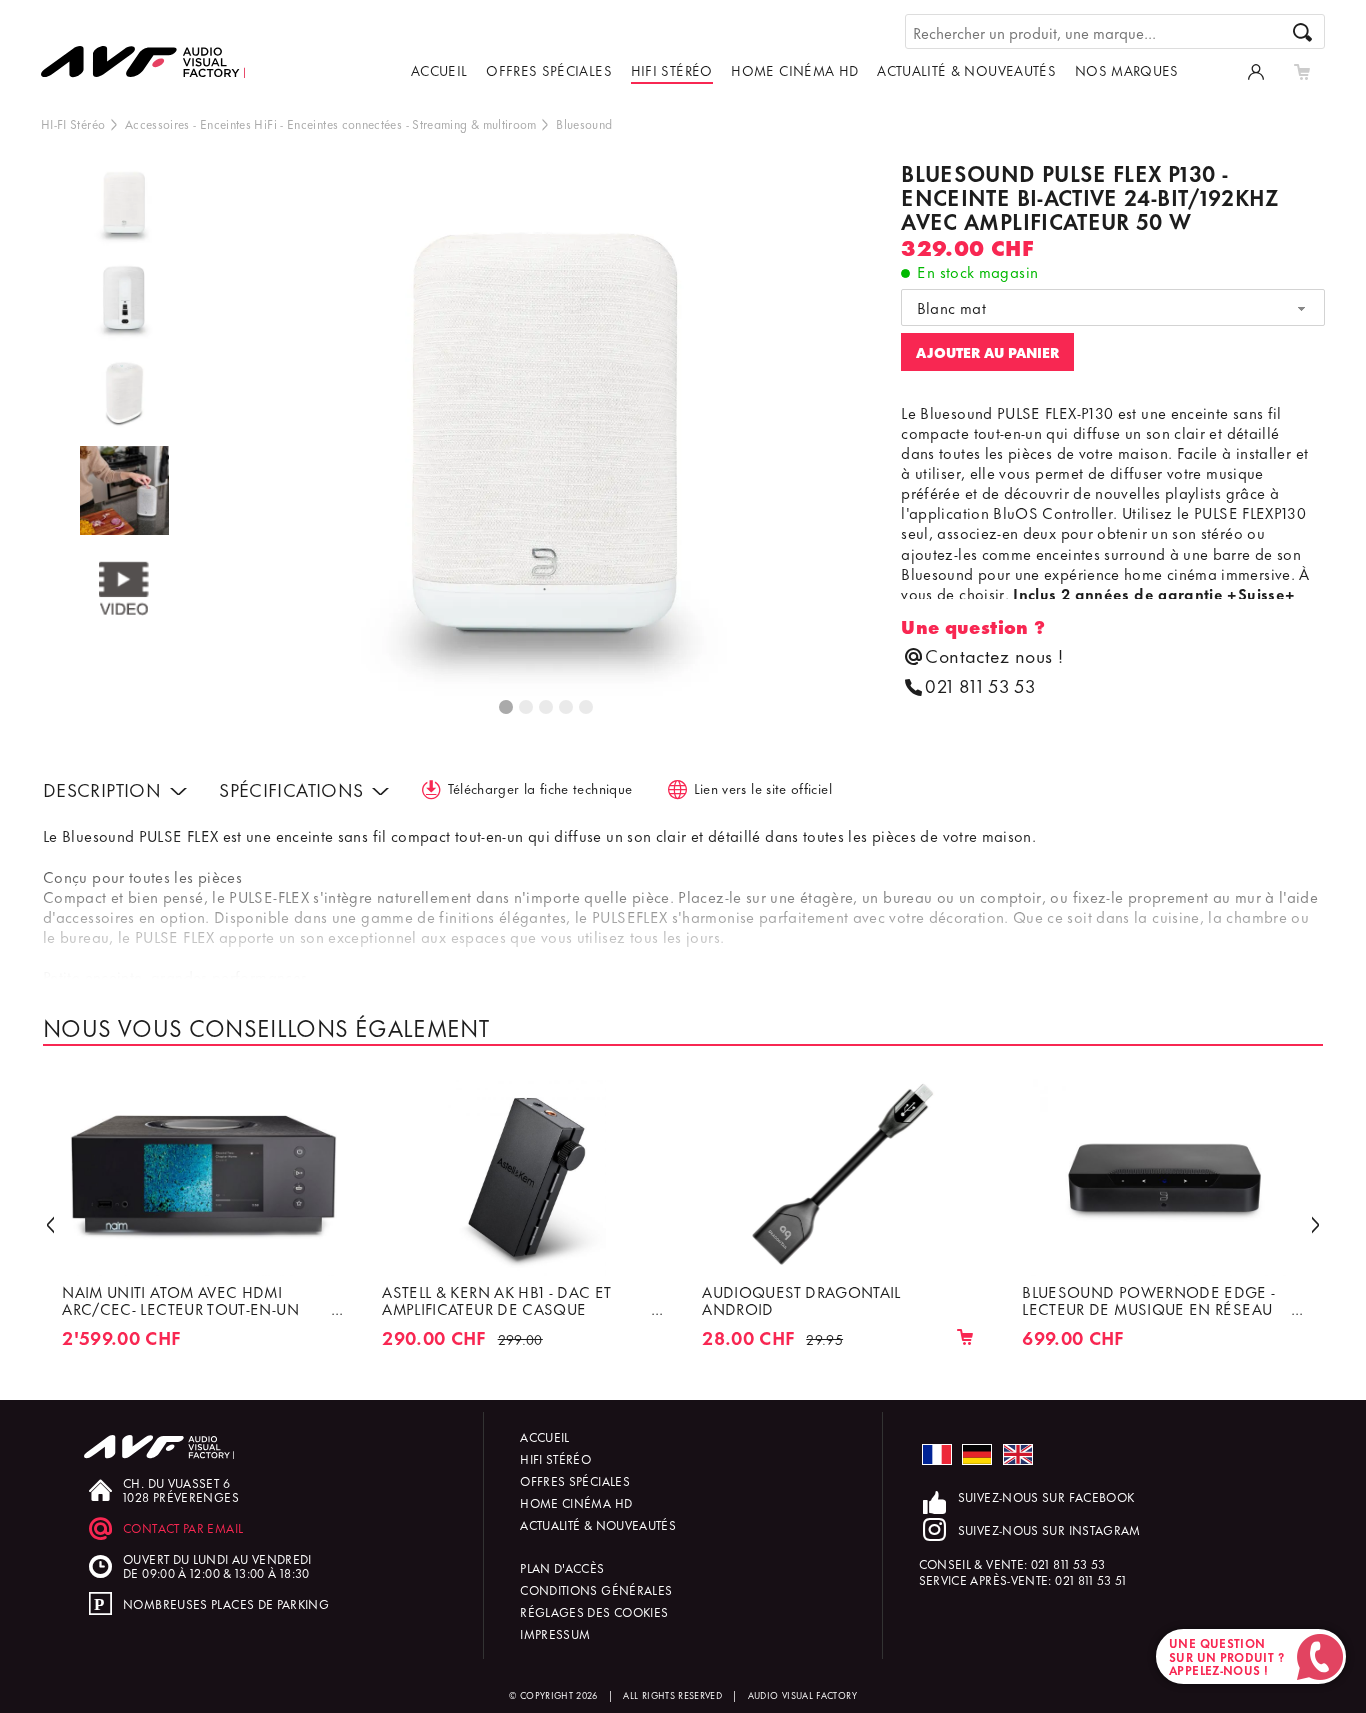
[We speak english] (1018, 1454)
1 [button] (507, 708)
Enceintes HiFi (238, 123)
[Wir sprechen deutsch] (977, 1454)
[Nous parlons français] (937, 1454)
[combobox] (1113, 308)
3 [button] (547, 708)
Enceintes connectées (344, 123)
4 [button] (567, 708)
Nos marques (1127, 69)
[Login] (1256, 70)
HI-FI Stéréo (73, 123)
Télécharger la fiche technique (540, 787)
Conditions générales (596, 1589)
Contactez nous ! (994, 655)
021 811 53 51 (1091, 1579)
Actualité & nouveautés (966, 69)
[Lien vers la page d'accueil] (151, 47)
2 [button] (527, 708)
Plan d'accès (562, 1567)
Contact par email (183, 1527)
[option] (124, 208)
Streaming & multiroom (474, 123)
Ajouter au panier (987, 351)
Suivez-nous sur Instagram (1049, 1529)
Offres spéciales (549, 69)
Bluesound (584, 123)
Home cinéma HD (794, 69)
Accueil (439, 69)
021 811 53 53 (980, 685)
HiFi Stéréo (672, 69)
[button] (50, 1223)
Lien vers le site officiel (763, 787)
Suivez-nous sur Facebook (1046, 1496)
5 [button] (587, 708)
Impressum (555, 1633)
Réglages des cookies (594, 1611)
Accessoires (157, 123)
